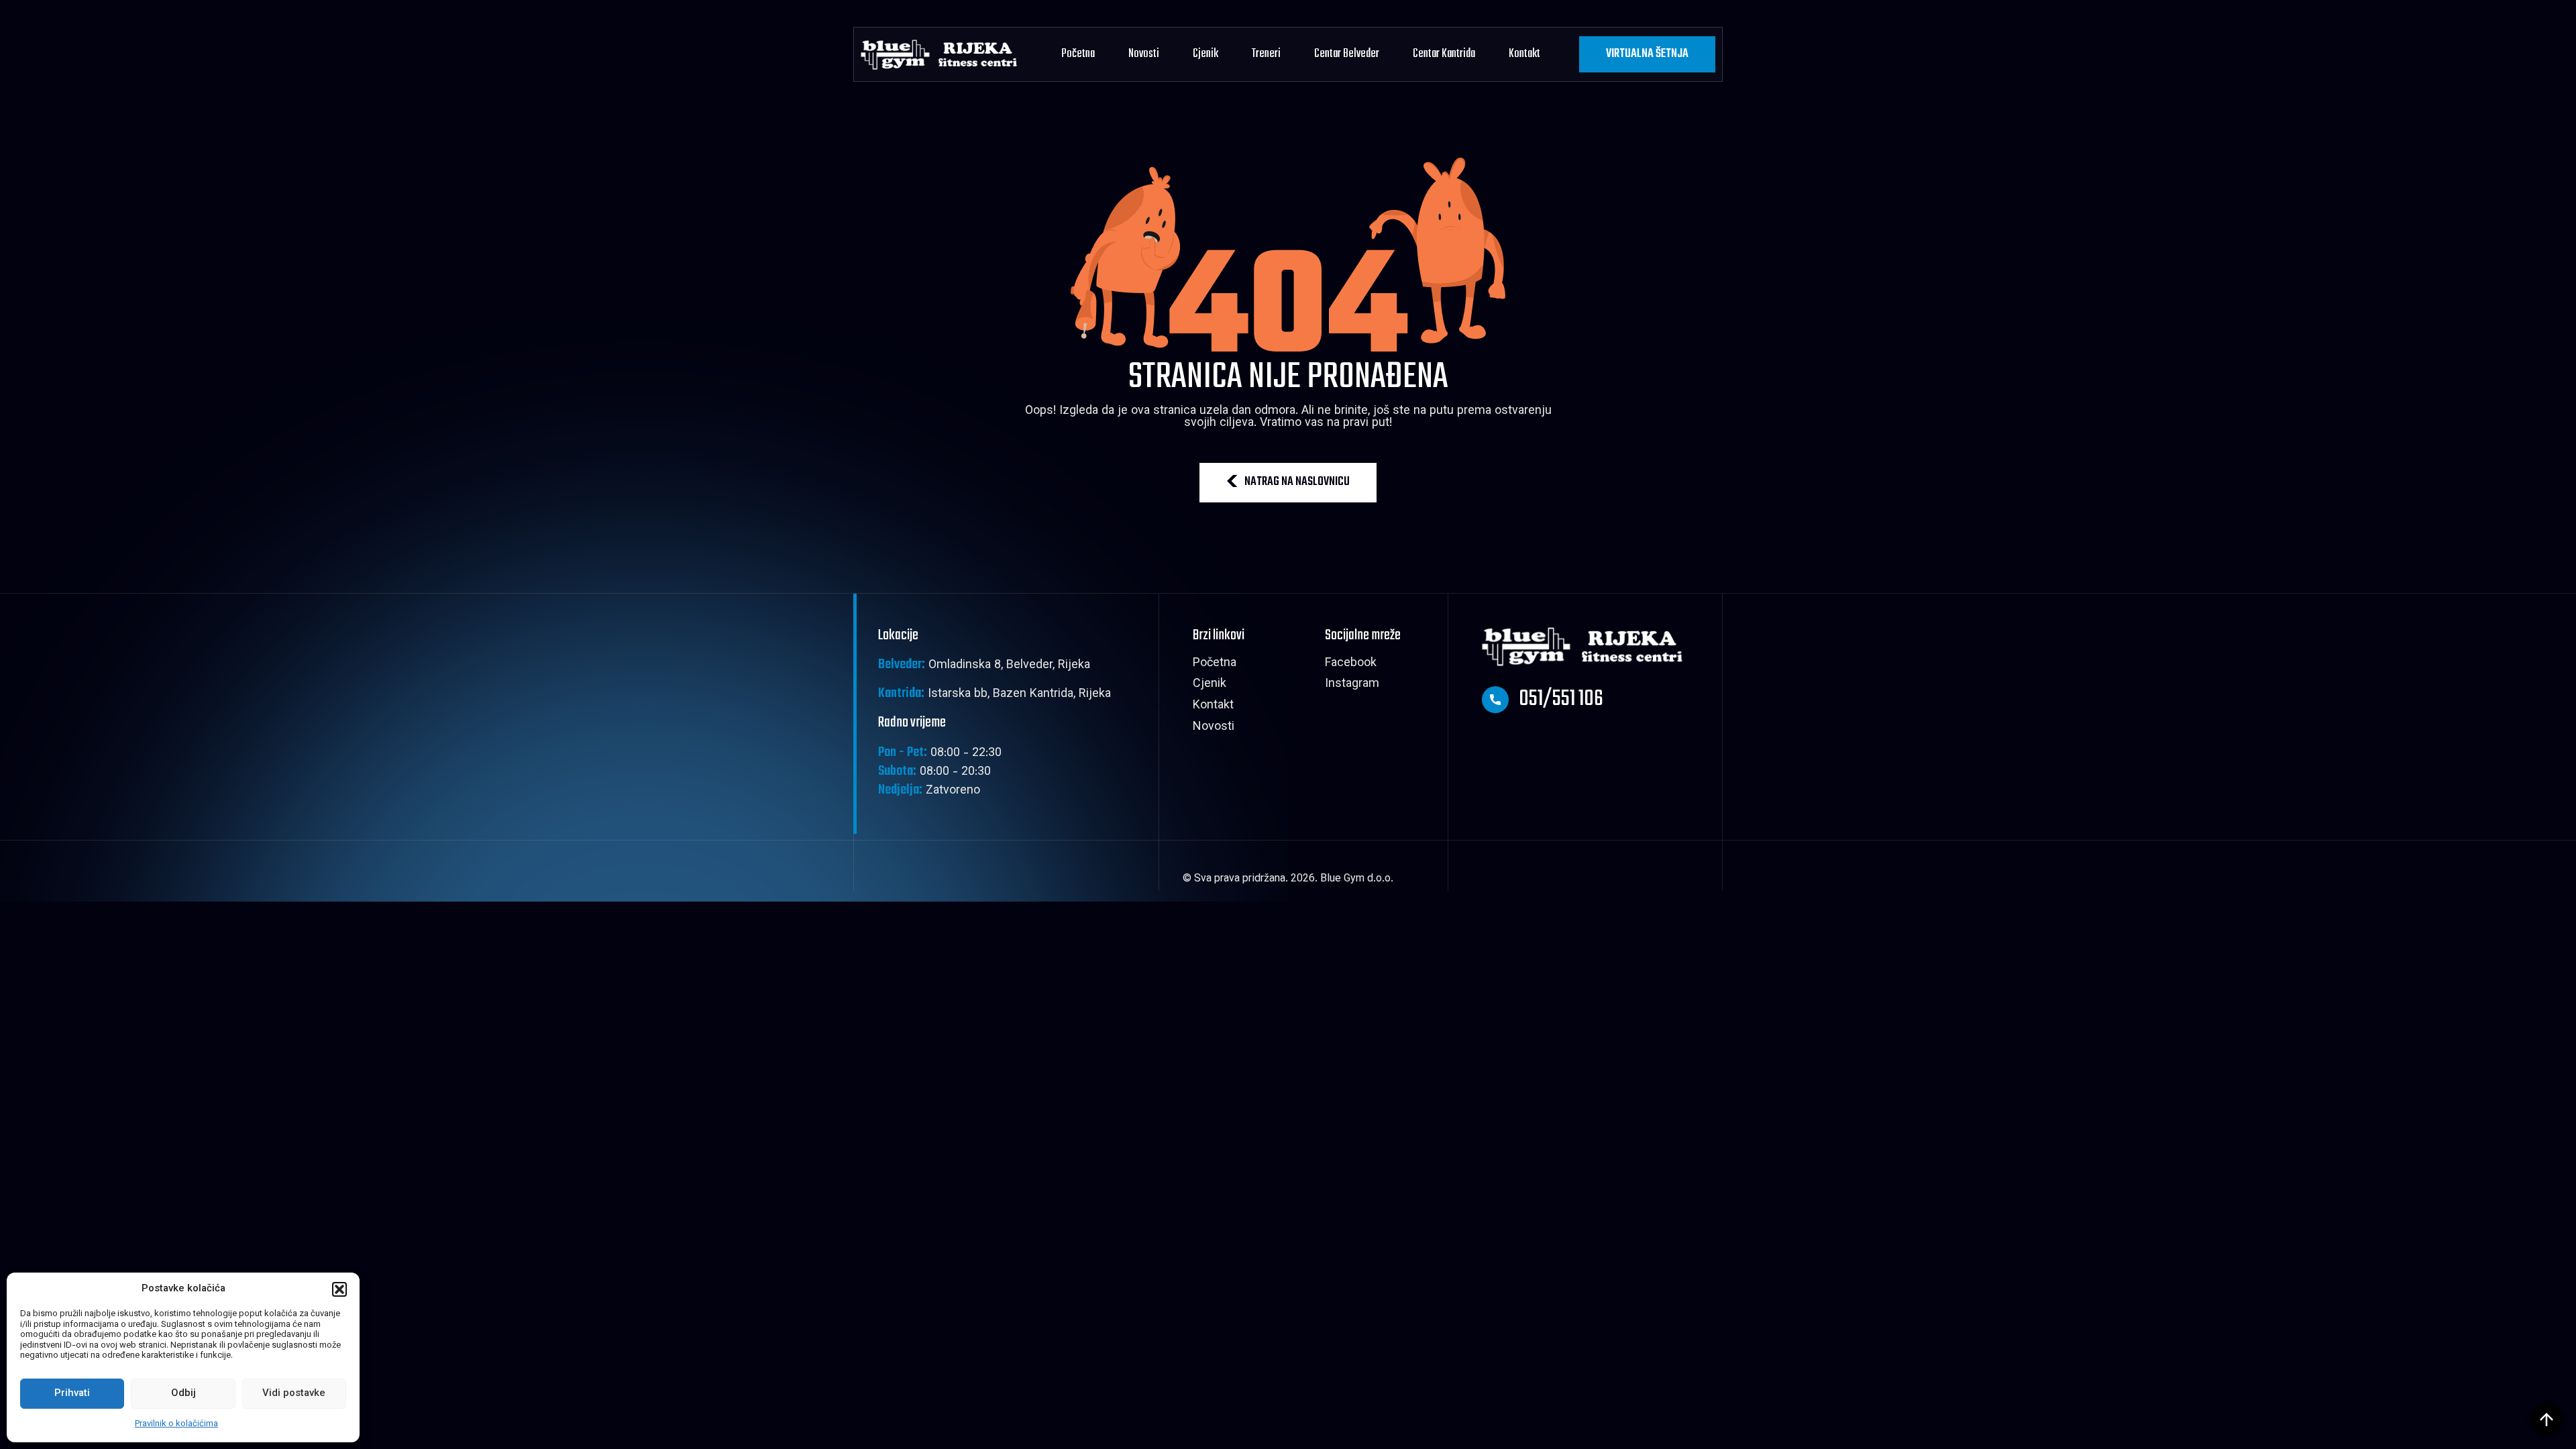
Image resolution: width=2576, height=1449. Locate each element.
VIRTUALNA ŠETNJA (1647, 54)
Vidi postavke (294, 1394)
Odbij (183, 1394)
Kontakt (1524, 54)
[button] (339, 1289)
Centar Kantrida (1444, 54)
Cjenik (1205, 54)
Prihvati (72, 1394)
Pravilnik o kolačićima (176, 1424)
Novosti (1144, 54)
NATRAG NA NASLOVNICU (1297, 482)
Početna (1078, 54)
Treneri (1266, 54)
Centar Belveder (1347, 54)
